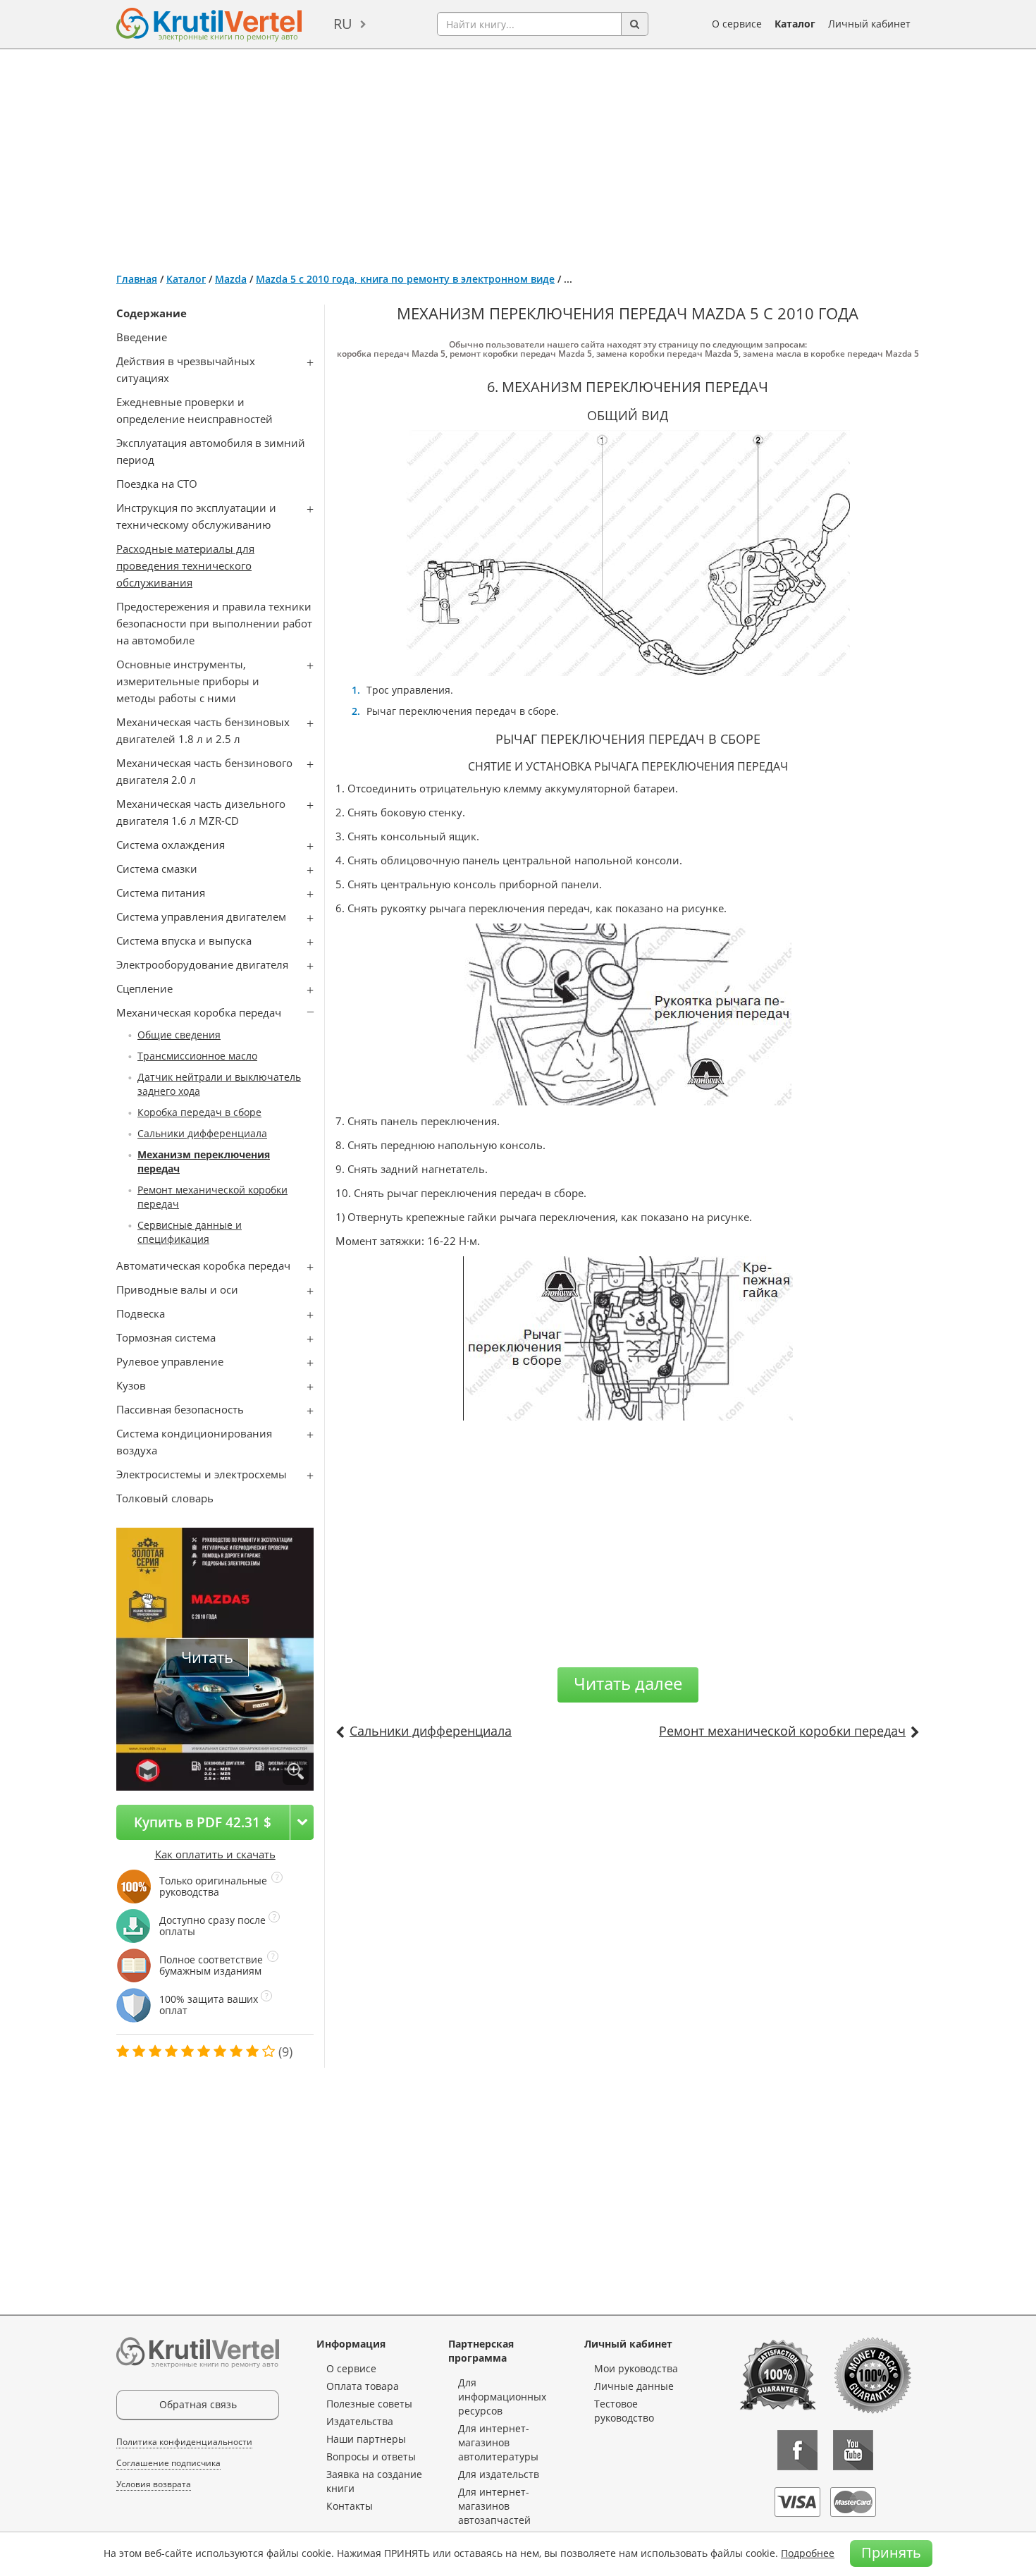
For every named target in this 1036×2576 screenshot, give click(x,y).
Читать (207, 1657)
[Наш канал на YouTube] (853, 2450)
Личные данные (634, 2386)
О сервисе (737, 24)
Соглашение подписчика (168, 2463)
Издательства (360, 2421)
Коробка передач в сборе (199, 1112)
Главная (137, 279)
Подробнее (808, 2553)
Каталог (795, 24)
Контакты (350, 2506)
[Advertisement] (518, 155)
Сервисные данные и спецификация (190, 1232)
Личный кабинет (869, 24)
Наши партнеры (366, 2439)
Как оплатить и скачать (215, 1854)
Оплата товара (363, 2386)
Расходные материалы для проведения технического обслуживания (185, 565)
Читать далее (628, 1683)
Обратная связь (198, 2404)
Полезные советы (369, 2404)
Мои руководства (636, 2368)
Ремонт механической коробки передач (782, 1731)
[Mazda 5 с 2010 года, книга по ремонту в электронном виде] (296, 1772)
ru (343, 24)
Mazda (231, 279)
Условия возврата (154, 2484)
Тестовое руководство (624, 2411)
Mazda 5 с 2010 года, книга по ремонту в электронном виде (405, 279)
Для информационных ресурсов (502, 2397)
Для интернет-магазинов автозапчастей (494, 2506)
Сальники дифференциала (202, 1133)
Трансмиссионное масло (197, 1056)
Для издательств (499, 2474)
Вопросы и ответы (371, 2457)
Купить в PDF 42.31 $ (203, 1822)
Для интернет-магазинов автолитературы (498, 2442)
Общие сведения (179, 1035)
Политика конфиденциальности (184, 2442)
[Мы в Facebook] (797, 2450)
